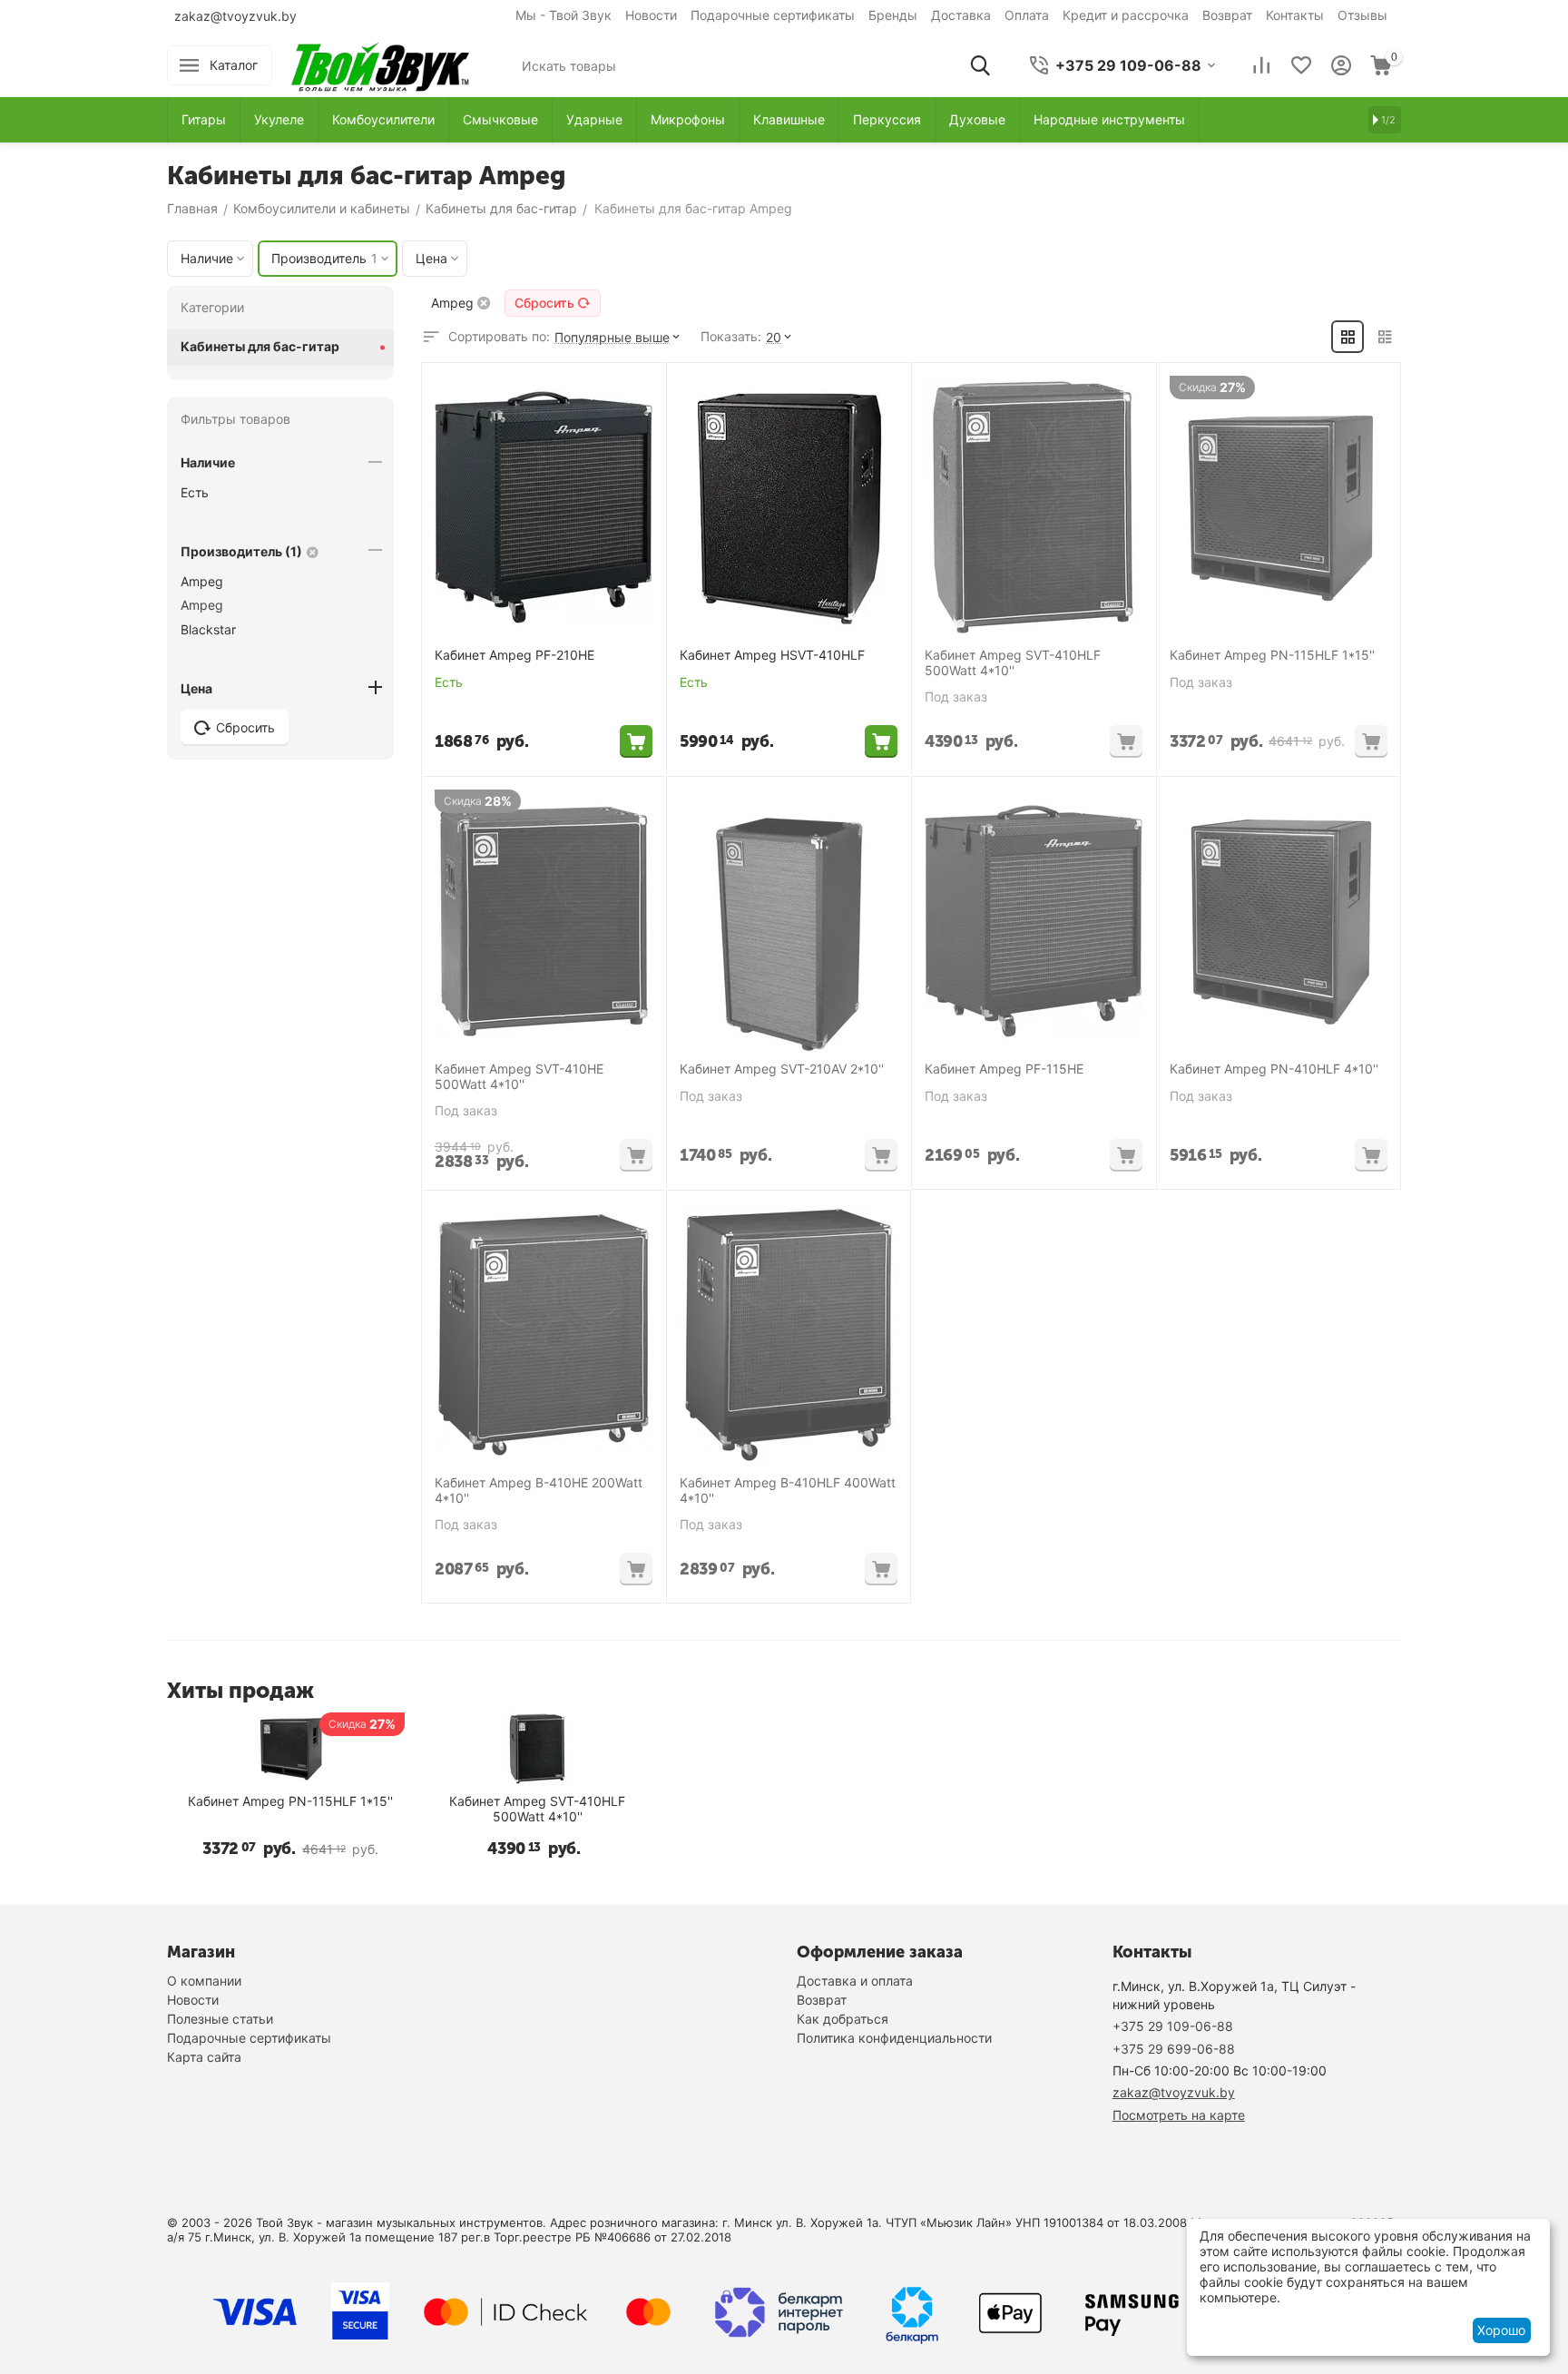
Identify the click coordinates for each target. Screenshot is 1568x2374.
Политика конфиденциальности (894, 2038)
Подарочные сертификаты (773, 15)
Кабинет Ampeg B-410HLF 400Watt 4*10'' (788, 1491)
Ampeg (202, 581)
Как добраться (843, 2019)
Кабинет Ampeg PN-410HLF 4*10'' (1274, 1069)
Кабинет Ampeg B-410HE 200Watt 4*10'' (539, 1491)
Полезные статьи (220, 2019)
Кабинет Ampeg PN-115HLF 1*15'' (1272, 655)
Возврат (1227, 15)
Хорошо (1501, 2330)
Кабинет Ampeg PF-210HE (514, 655)
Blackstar (208, 629)
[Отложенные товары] (1301, 65)
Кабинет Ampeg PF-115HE (1004, 1069)
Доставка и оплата (855, 1981)
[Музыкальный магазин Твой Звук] (380, 64)
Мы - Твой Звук (563, 15)
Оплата (1027, 15)
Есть (195, 492)
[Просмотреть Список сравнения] (1261, 65)
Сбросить (544, 303)
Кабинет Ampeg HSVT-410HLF (772, 655)
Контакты (1295, 15)
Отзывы (1362, 15)
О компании (204, 1981)
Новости (651, 15)
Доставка (961, 15)
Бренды (893, 15)
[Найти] (980, 65)
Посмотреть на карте (1179, 2115)
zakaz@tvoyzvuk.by (235, 16)
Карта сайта (204, 2057)
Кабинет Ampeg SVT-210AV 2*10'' (782, 1069)
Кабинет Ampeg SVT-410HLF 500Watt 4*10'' (1013, 663)
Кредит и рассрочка (1126, 15)
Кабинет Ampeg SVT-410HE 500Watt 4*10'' (519, 1077)
